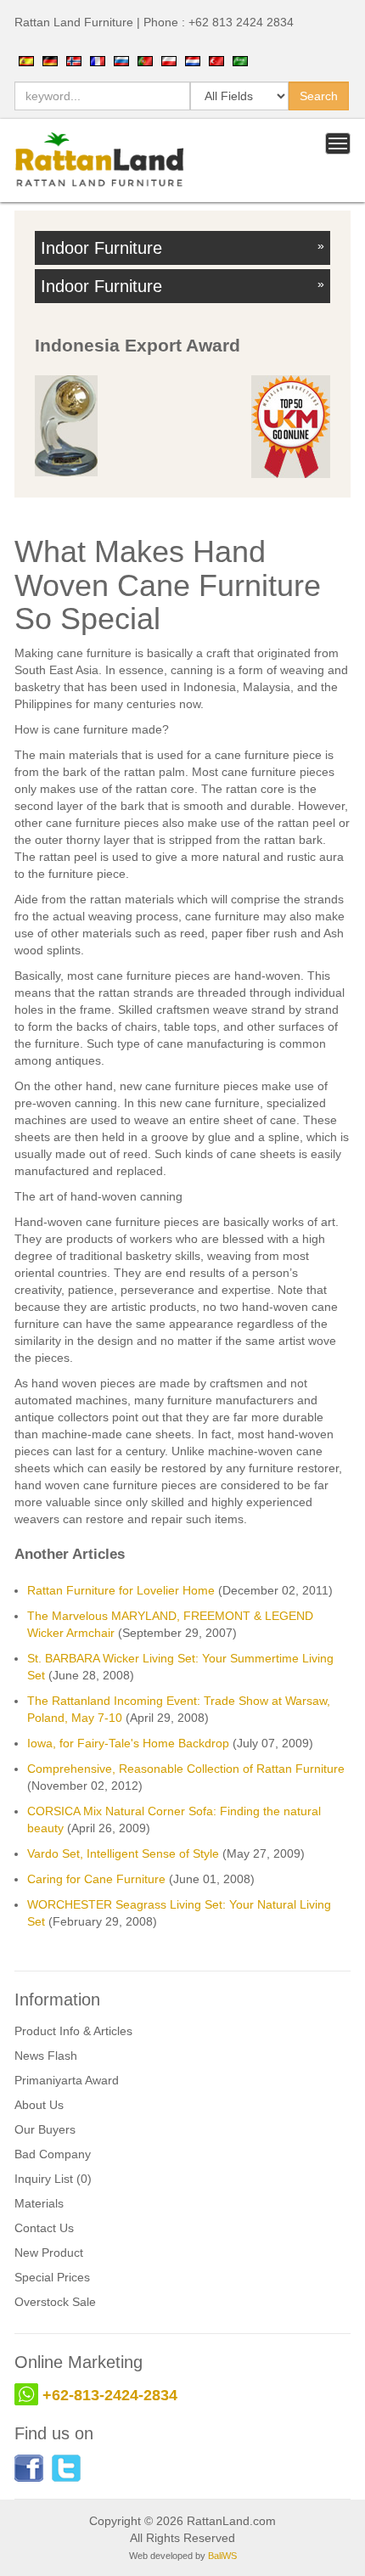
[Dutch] (193, 60)
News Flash (46, 2056)
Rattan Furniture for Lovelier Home (121, 1590)
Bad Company (53, 2154)
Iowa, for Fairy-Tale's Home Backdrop (128, 1743)
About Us (39, 2105)
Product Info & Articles (73, 2031)
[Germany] (50, 60)
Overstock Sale (55, 2302)
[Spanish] (26, 60)
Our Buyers (45, 2129)
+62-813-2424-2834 (110, 2395)
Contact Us (44, 2228)
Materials (39, 2203)
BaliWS (222, 2556)
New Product (49, 2253)
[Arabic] (240, 60)
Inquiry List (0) (53, 2179)
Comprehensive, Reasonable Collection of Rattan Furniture (186, 1769)
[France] (98, 60)
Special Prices (52, 2277)
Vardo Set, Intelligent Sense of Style (123, 1853)
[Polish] (169, 60)
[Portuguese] (145, 60)
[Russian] (121, 60)
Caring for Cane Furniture (96, 1879)
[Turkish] (216, 60)
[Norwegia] (74, 60)
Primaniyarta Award (67, 2080)
